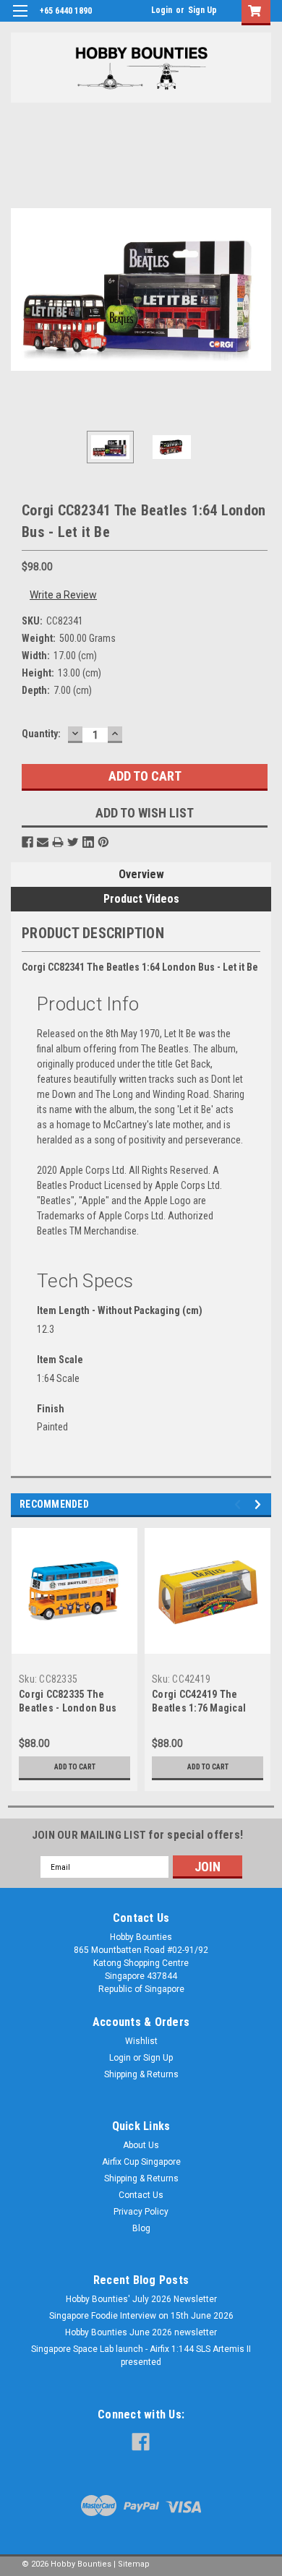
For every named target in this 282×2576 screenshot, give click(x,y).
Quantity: (41, 734)
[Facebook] (27, 842)
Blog (141, 2228)
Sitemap (134, 2564)
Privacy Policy (141, 2212)
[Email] (43, 842)
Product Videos (141, 899)
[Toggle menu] (20, 20)
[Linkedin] (88, 842)
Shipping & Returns (141, 2074)
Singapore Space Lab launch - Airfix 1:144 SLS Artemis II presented (141, 2356)
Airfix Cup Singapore (141, 2162)
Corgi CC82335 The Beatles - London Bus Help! (68, 1708)
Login (162, 10)
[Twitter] (73, 842)
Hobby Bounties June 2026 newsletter (141, 2332)
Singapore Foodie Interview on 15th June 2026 (141, 2316)
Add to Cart (75, 1767)
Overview (141, 874)
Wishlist (141, 2041)
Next (260, 290)
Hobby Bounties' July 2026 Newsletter (141, 2299)
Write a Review (63, 595)
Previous (22, 290)
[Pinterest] (103, 842)
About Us (141, 2145)
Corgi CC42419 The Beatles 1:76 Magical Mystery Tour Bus (199, 1708)
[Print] (58, 842)
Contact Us (141, 2195)
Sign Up (202, 10)
